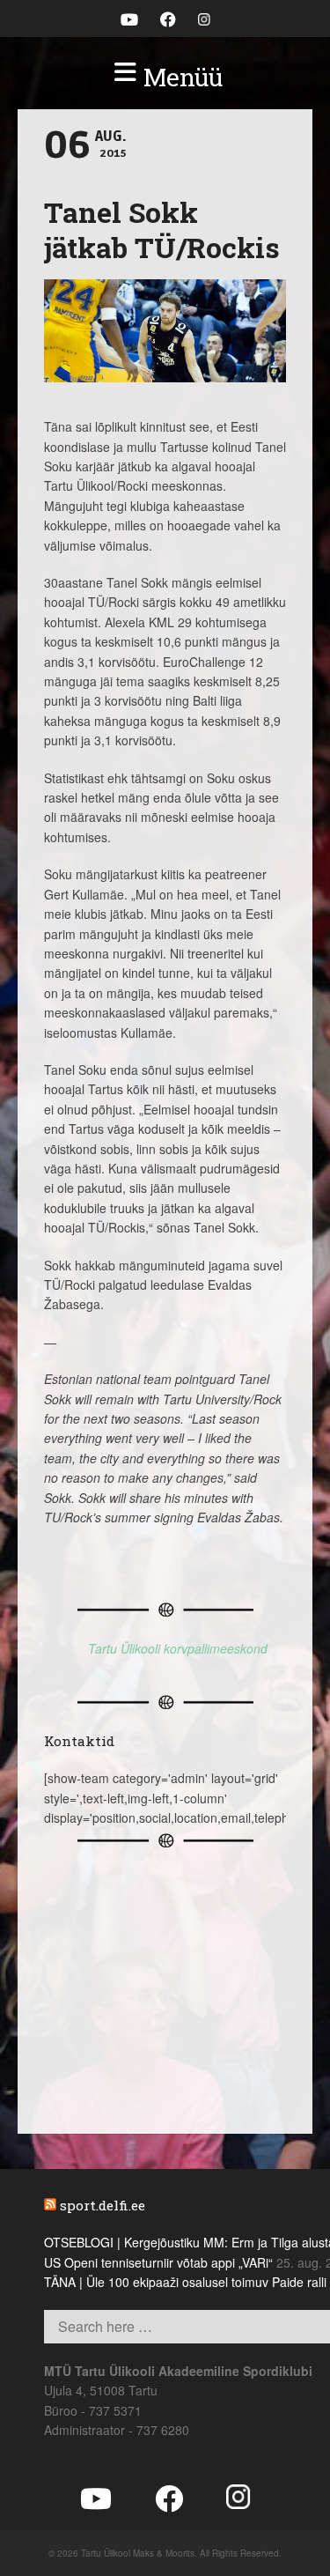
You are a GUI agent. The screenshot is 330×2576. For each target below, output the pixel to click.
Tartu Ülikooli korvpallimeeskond (178, 1648)
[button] (165, 78)
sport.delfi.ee (103, 2205)
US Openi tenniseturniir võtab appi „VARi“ (158, 2262)
